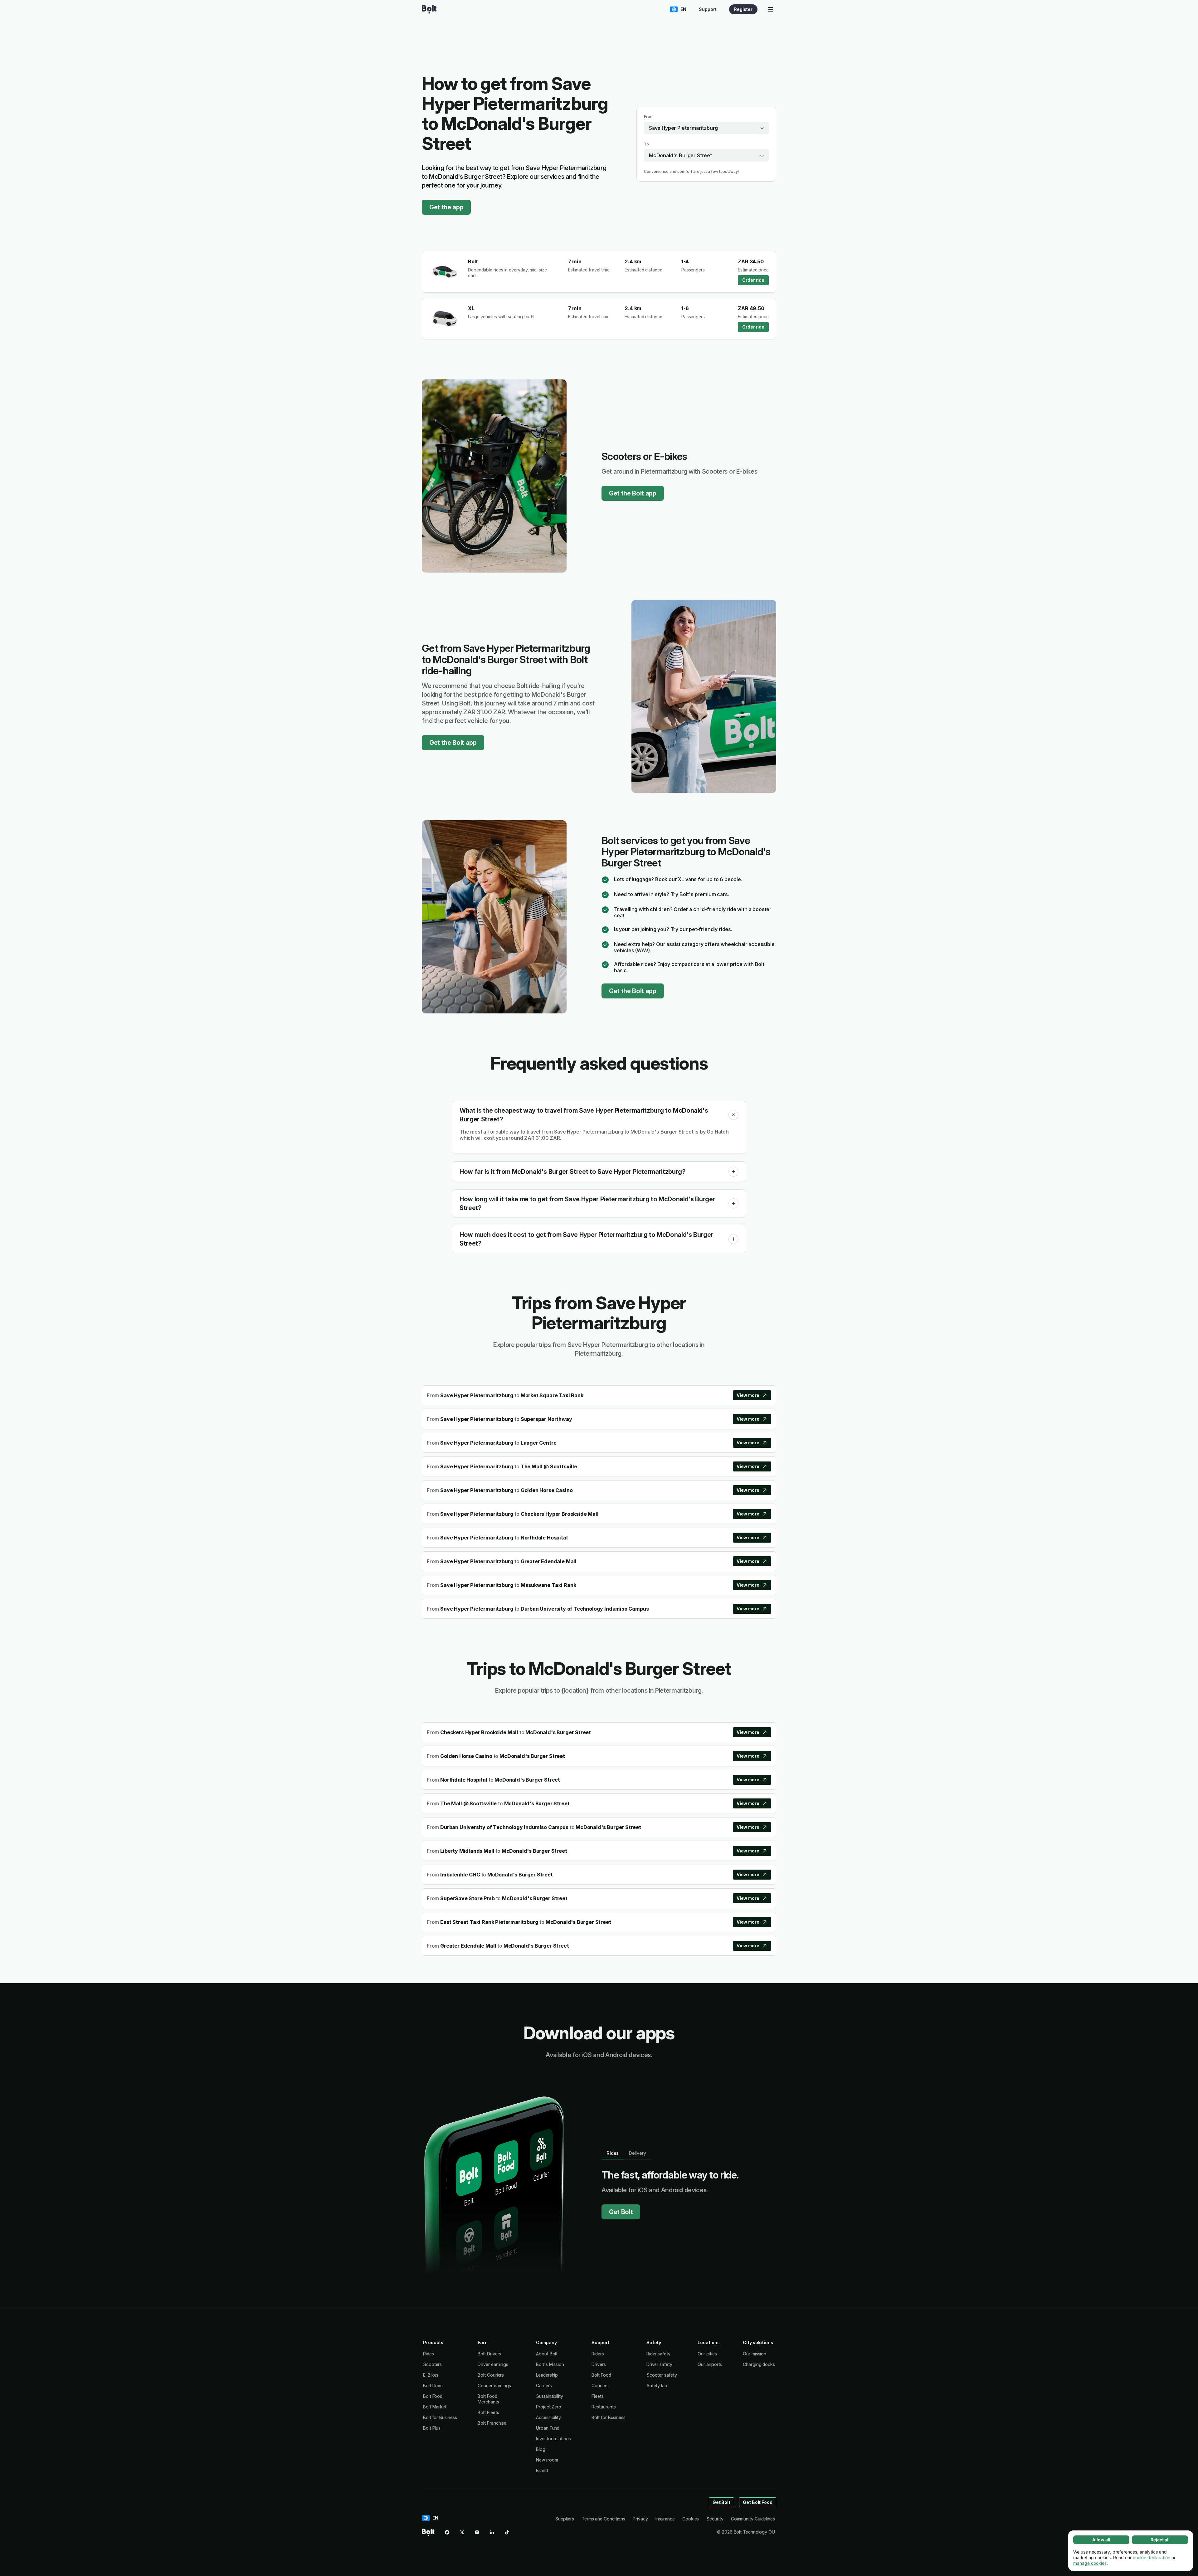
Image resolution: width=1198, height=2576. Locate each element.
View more (748, 1395)
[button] (733, 1115)
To (646, 144)
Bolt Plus (432, 2428)
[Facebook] (447, 2532)
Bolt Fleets (488, 2412)
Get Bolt (621, 2212)
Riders (598, 2354)
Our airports (710, 2364)
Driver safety (659, 2364)
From (649, 117)
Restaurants (604, 2407)
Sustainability (550, 2396)
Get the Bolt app (633, 493)
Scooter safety (662, 2375)
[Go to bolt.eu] (429, 9)
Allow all (1101, 2540)
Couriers (600, 2386)
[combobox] (706, 128)
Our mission (755, 2354)
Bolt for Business (440, 2417)
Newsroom (547, 2460)
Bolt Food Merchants (488, 2399)
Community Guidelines (753, 2519)
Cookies (691, 2519)
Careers (544, 2386)
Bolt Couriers (491, 2375)
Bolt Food (433, 2396)
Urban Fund (548, 2428)
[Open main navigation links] (771, 9)
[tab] (613, 2153)
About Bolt (547, 2354)
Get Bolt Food (758, 2502)
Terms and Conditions (603, 2519)
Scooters (432, 2364)
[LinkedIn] (492, 2532)
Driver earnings (493, 2364)
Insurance (665, 2519)
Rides (429, 2354)
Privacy (640, 2519)
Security (715, 2519)
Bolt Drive (433, 2386)
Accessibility (548, 2417)
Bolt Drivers (489, 2354)
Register (743, 9)
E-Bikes (431, 2375)
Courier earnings (494, 2386)
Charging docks (759, 2364)
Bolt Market (435, 2407)
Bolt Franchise (492, 2423)
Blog (541, 2449)
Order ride (753, 280)
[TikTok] (507, 2532)
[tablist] (626, 2153)
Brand (542, 2470)
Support (708, 9)
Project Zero (549, 2407)
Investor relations (553, 2439)
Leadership (547, 2375)
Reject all (1160, 2540)
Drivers (599, 2364)
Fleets (598, 2396)
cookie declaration (1152, 2557)
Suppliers (565, 2519)
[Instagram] (477, 2532)
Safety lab (657, 2386)
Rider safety (658, 2354)
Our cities (707, 2354)
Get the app (446, 207)
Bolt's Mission (550, 2364)
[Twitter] (462, 2532)
